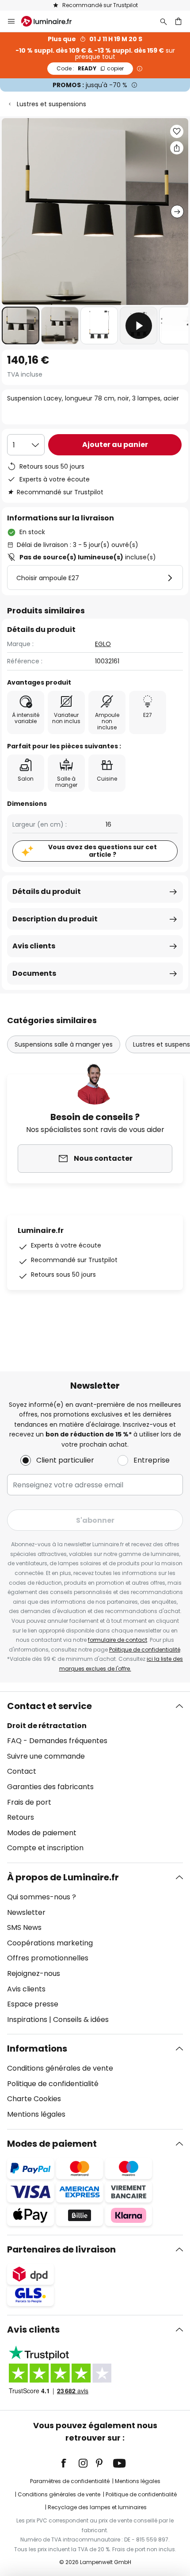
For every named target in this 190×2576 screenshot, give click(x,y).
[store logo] (52, 21)
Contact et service (49, 1706)
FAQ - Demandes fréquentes (57, 1741)
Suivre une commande (46, 1756)
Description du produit (55, 919)
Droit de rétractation (47, 1726)
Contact (22, 1771)
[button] (21, 325)
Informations (37, 2048)
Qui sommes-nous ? (42, 1897)
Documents (34, 973)
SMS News (24, 1927)
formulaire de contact (118, 1640)
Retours (21, 1817)
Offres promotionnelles (48, 1958)
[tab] (95, 1777)
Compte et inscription (45, 1848)
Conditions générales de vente (60, 2068)
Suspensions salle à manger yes (64, 1044)
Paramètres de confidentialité (70, 2481)
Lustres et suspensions (51, 104)
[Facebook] (69, 2463)
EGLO (103, 644)
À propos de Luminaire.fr (63, 1877)
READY (90, 68)
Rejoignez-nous (34, 1973)
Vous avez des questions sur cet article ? (103, 851)
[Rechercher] (163, 21)
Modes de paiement (42, 1833)
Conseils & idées (81, 2020)
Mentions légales (36, 2114)
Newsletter (26, 1912)
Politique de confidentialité (145, 1650)
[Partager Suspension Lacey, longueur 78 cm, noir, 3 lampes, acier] (177, 148)
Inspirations (27, 2020)
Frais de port (29, 1802)
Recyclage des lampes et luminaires (97, 2507)
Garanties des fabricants (50, 1787)
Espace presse (33, 2004)
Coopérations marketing (50, 1943)
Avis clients (34, 946)
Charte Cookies (34, 2099)
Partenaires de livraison (61, 2249)
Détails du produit (47, 891)
